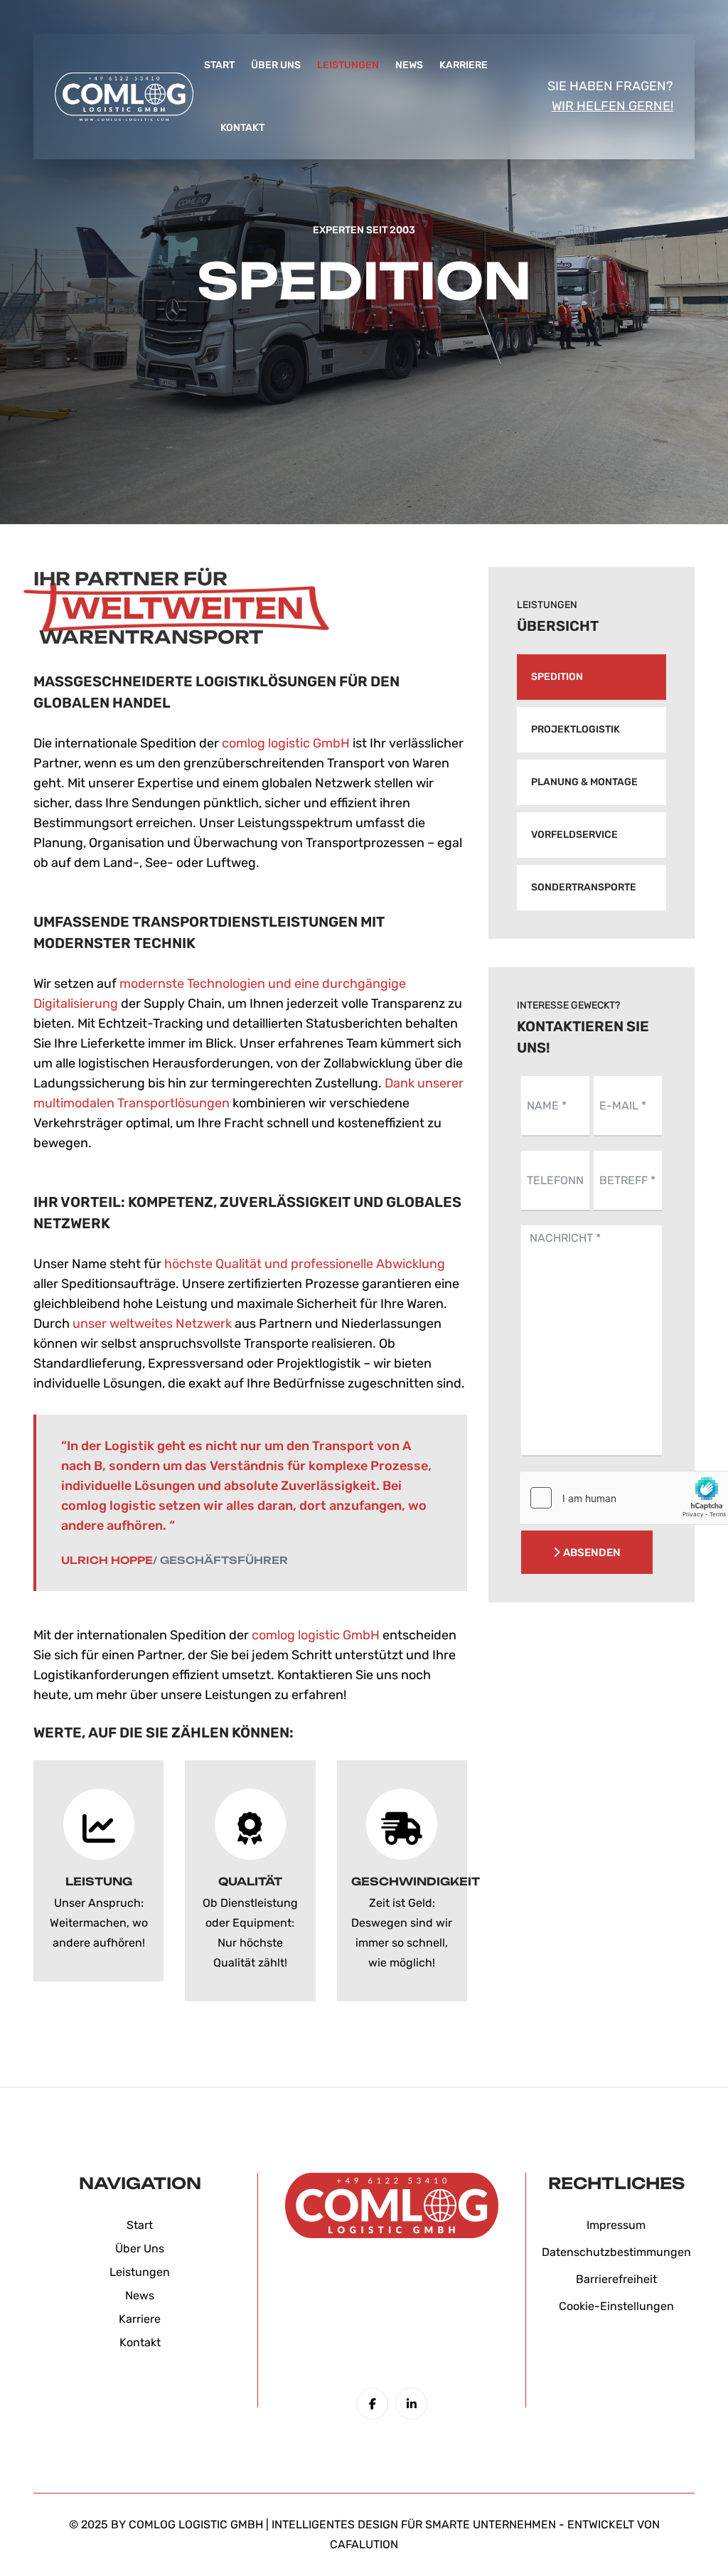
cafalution (364, 2544)
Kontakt (242, 128)
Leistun (129, 2272)
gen (160, 2272)
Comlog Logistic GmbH (196, 2524)
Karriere (464, 65)
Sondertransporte (584, 887)
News (409, 65)
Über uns (276, 65)
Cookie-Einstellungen (616, 2306)
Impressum (616, 2225)
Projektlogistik (576, 729)
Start (219, 65)
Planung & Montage (584, 782)
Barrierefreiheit (616, 2279)
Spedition (557, 677)
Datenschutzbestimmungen (616, 2252)
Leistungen (348, 65)
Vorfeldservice (574, 835)
